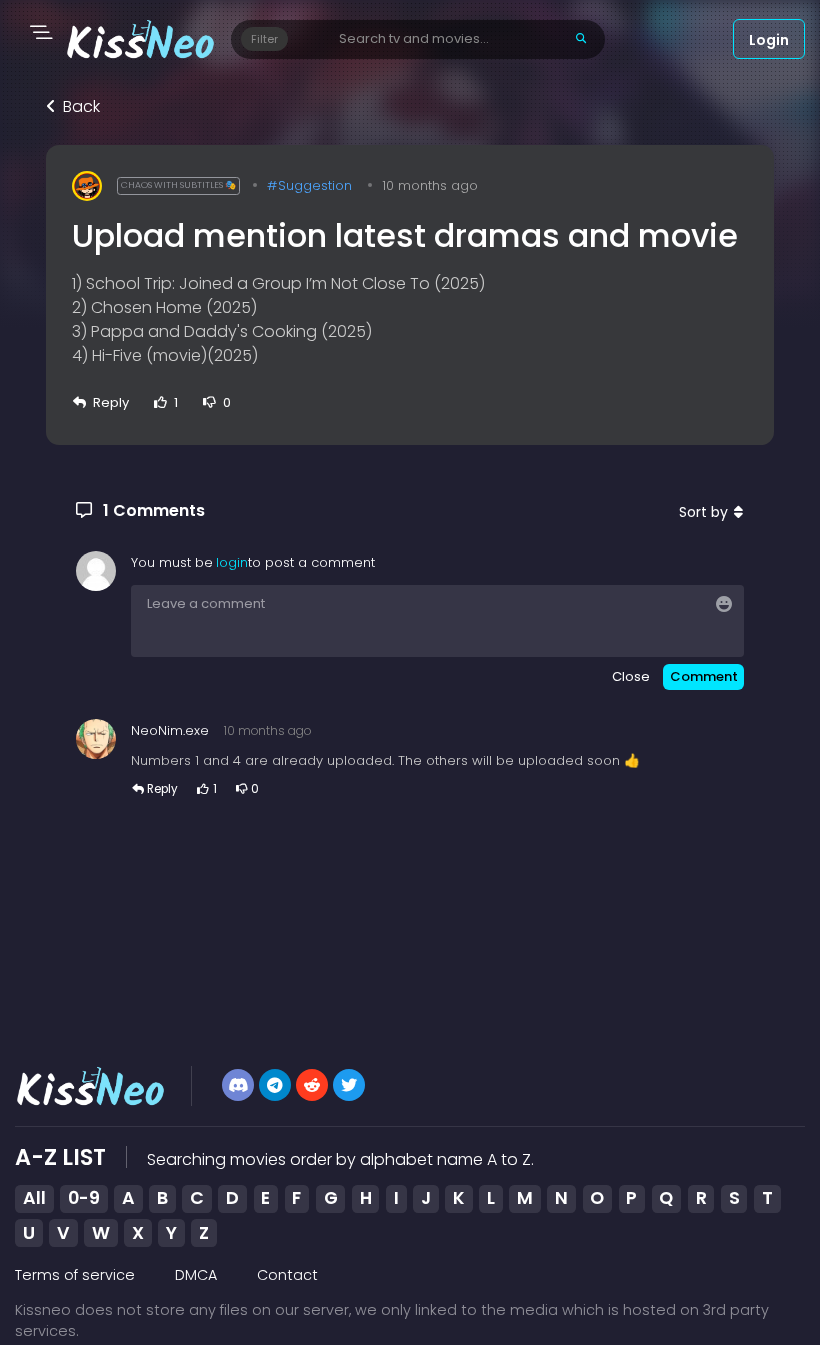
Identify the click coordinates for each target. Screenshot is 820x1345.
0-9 (84, 1198)
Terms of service (75, 1275)
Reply (111, 402)
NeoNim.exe (170, 730)
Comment (704, 676)
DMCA (196, 1275)
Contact (287, 1275)
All (34, 1198)
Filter (264, 39)
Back (81, 106)
